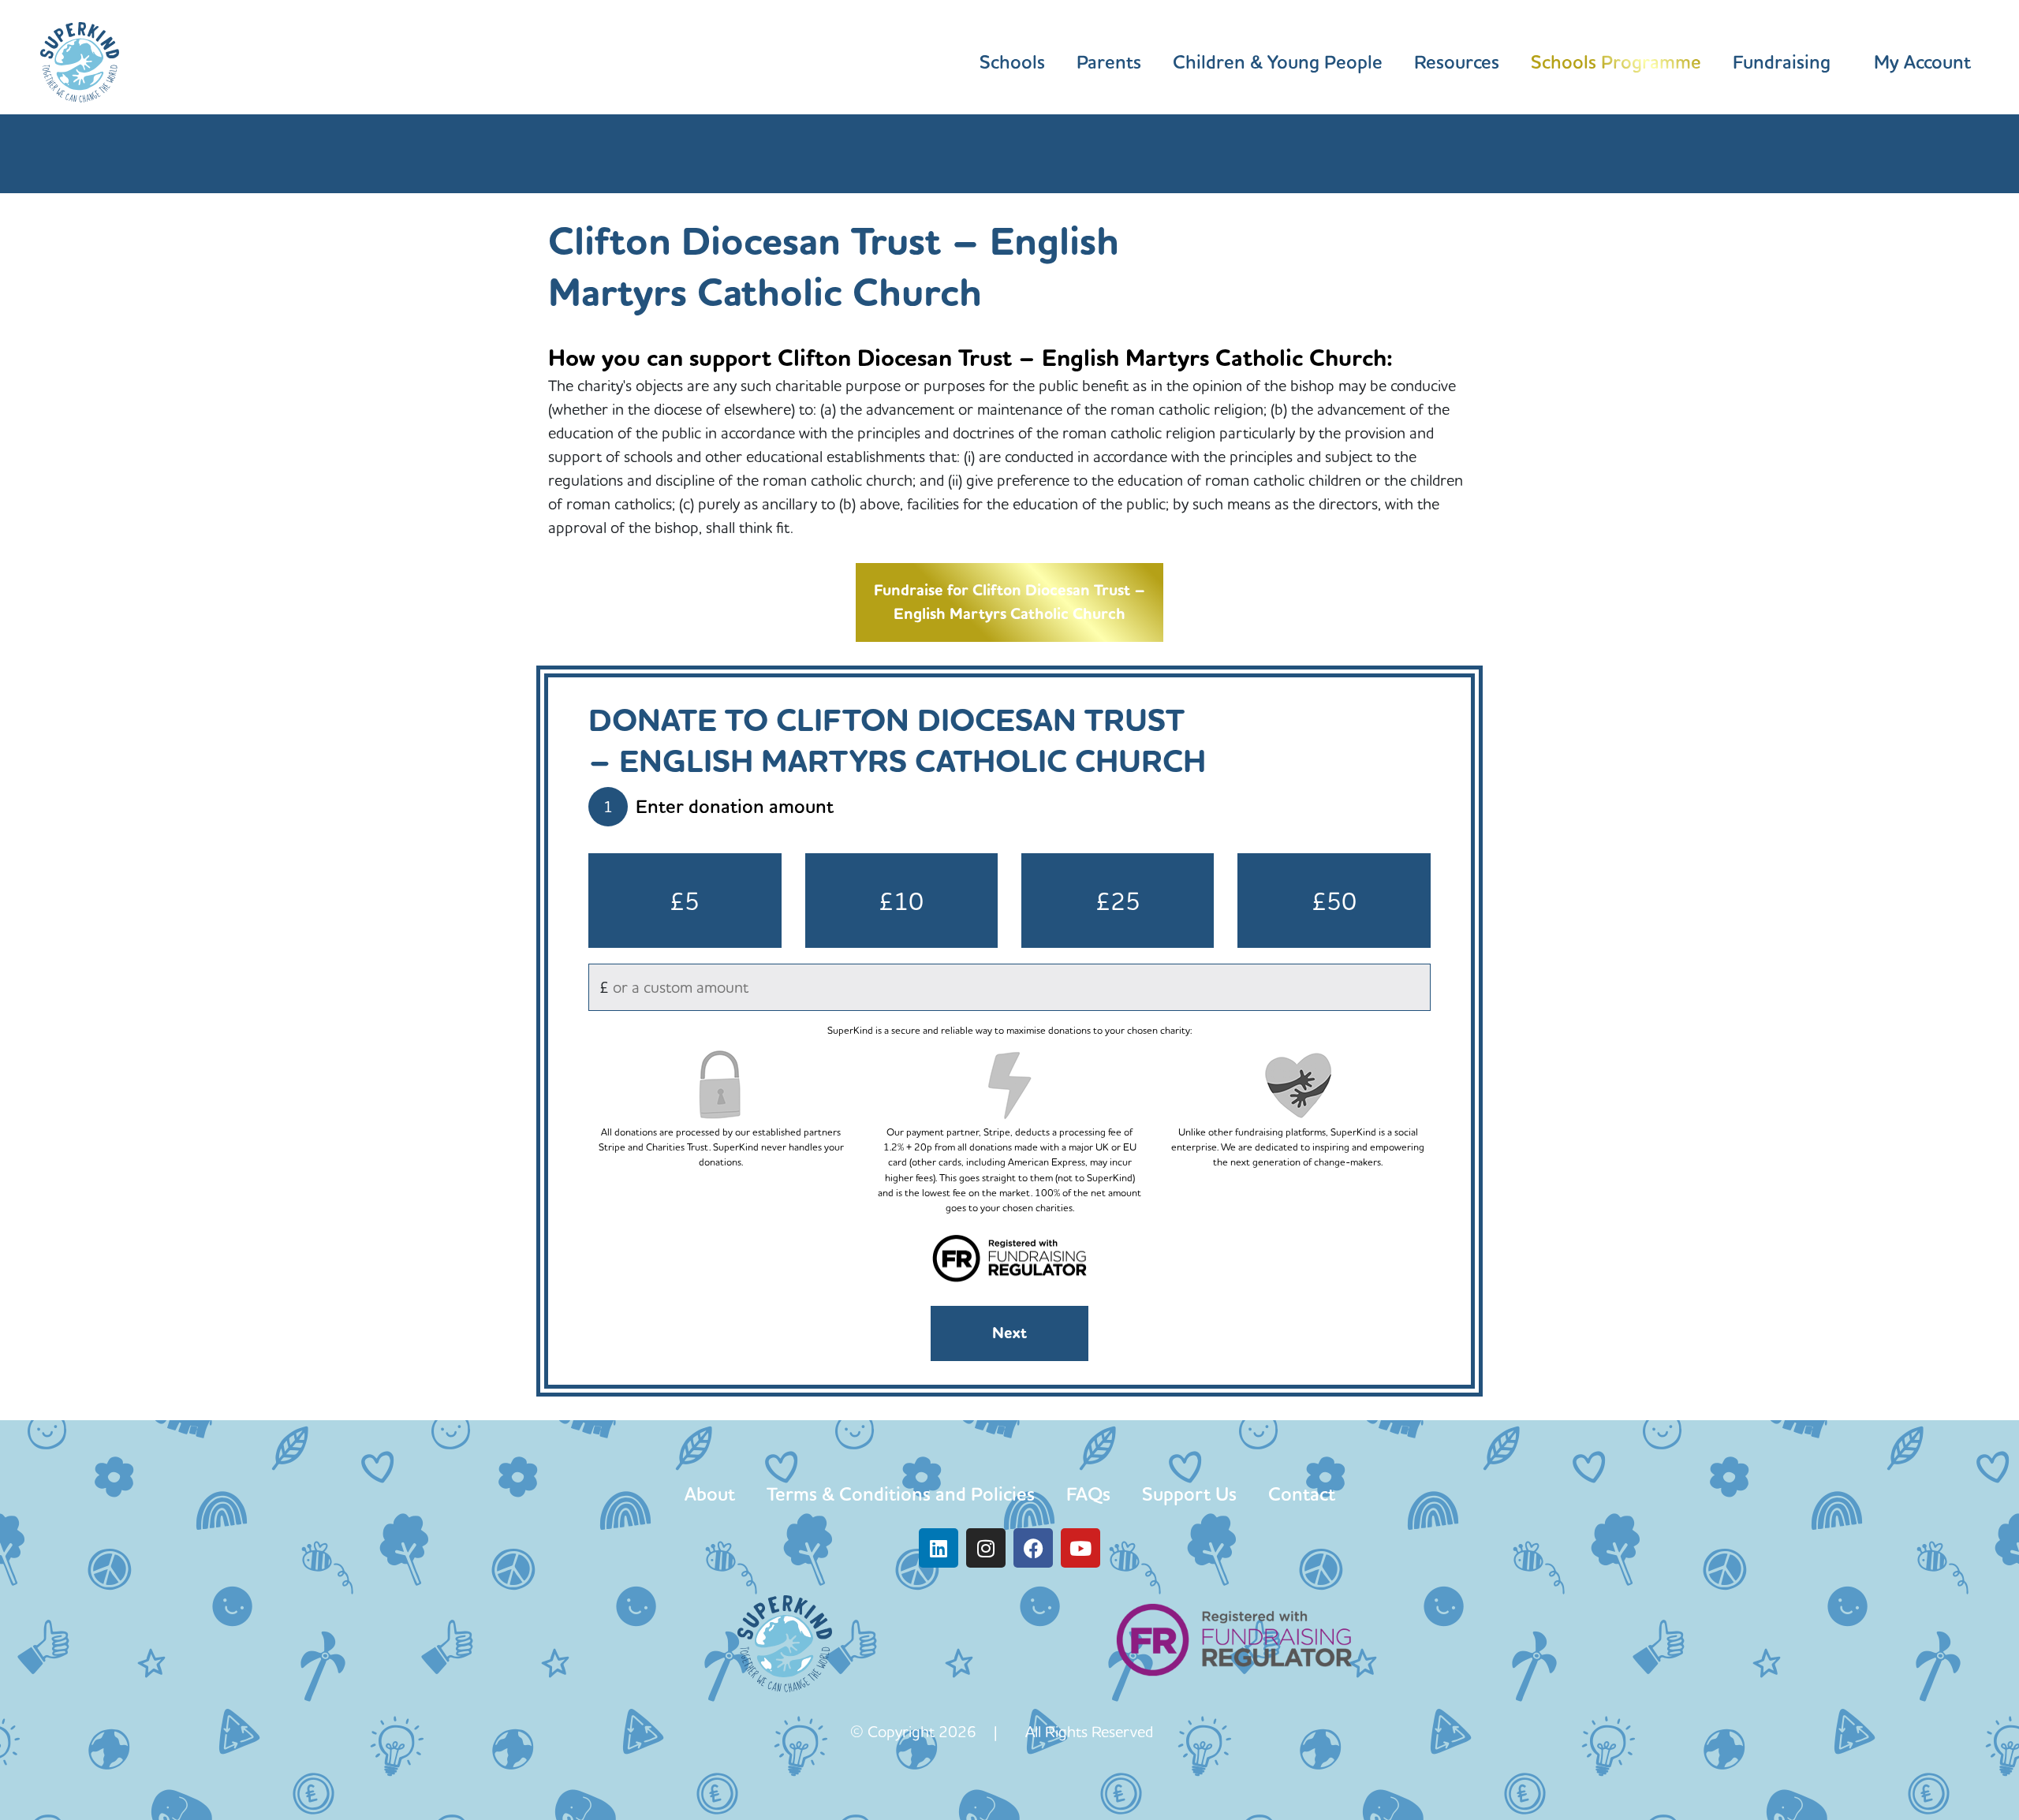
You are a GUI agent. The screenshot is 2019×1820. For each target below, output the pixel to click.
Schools (1012, 62)
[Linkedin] (939, 1548)
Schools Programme (1616, 62)
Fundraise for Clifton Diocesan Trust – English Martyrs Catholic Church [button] (1009, 602)
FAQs (1088, 1494)
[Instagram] (986, 1548)
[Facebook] (1033, 1548)
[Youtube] (1080, 1548)
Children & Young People (1278, 62)
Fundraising (1782, 62)
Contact (1302, 1494)
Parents (1109, 62)
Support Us (1189, 1494)
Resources (1457, 62)
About (710, 1494)
